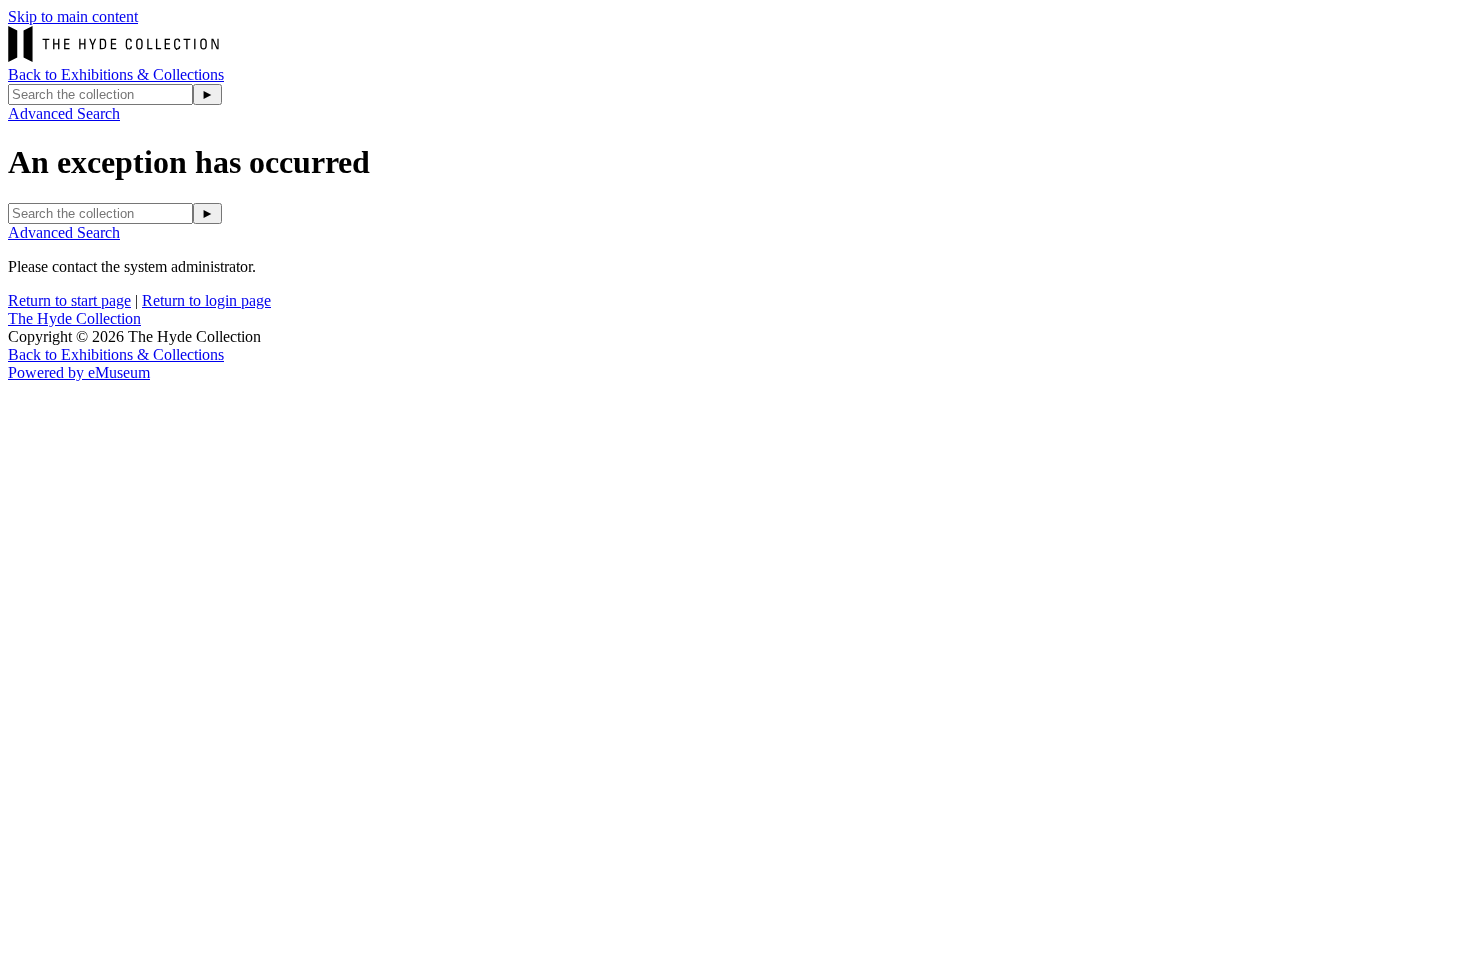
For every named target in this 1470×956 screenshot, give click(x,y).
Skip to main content (73, 16)
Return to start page (69, 300)
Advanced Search (64, 113)
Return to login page (206, 300)
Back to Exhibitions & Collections (116, 74)
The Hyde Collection (74, 318)
